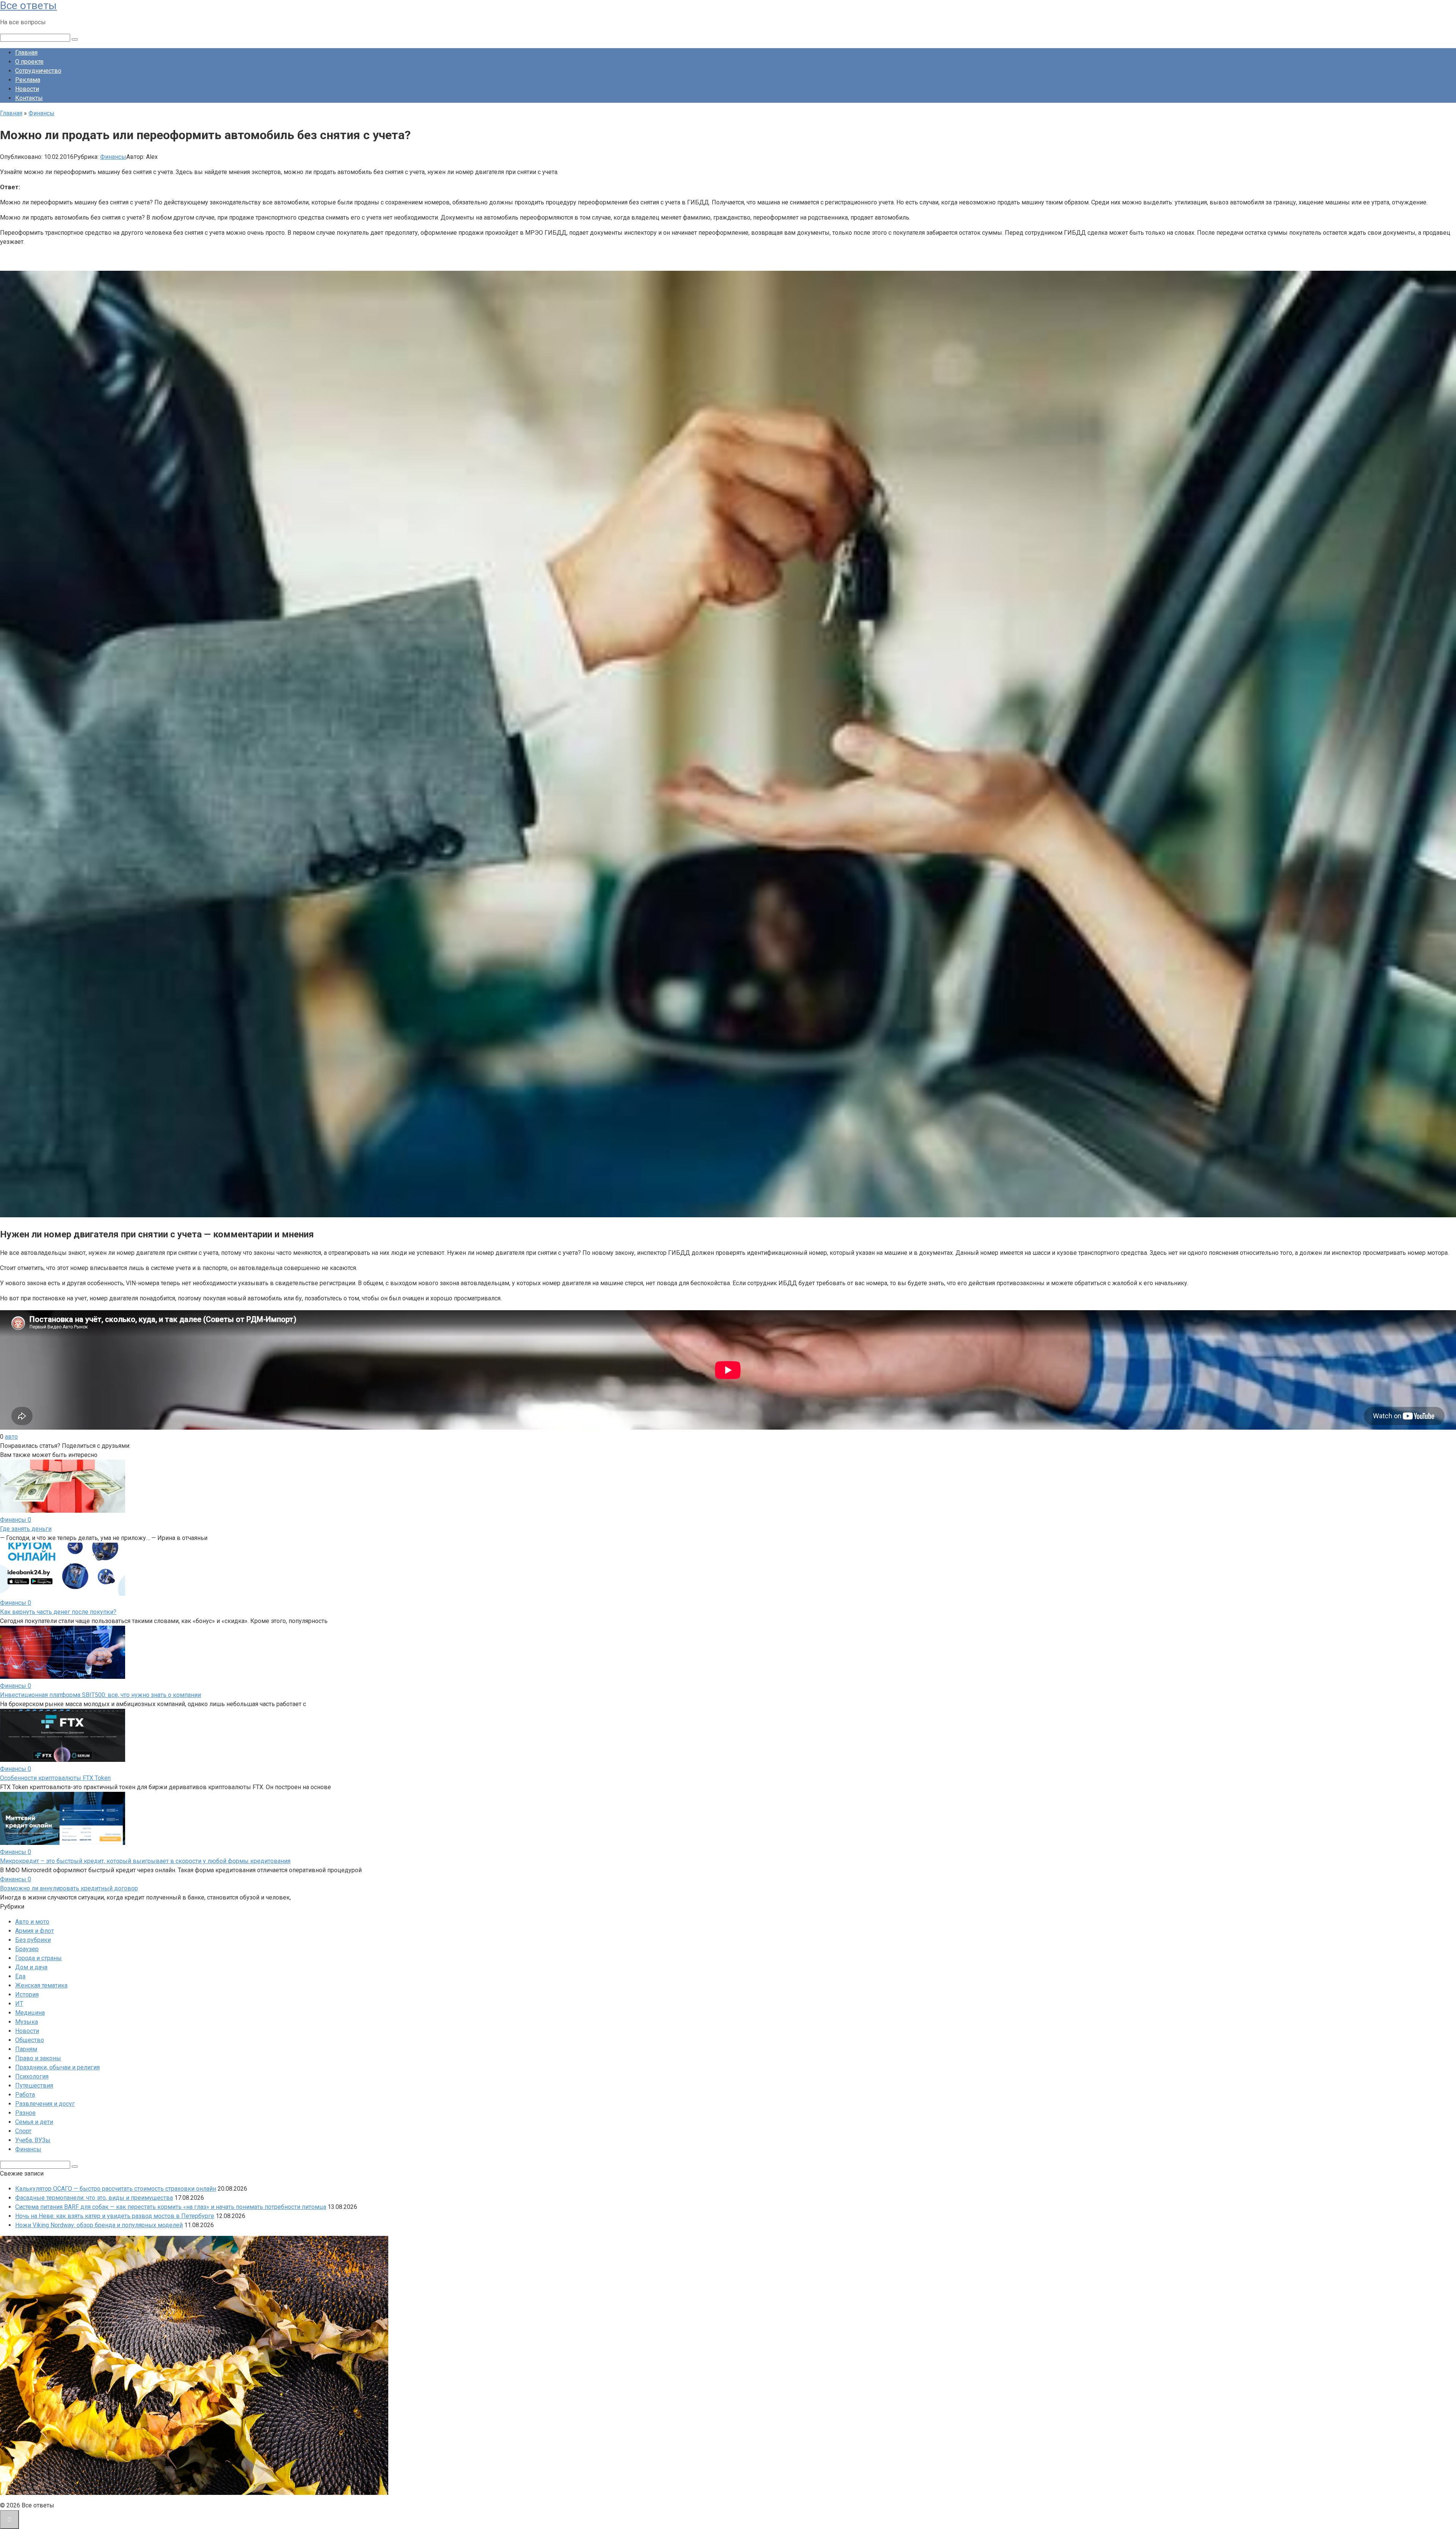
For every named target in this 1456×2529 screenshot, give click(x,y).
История (27, 1994)
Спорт (23, 2131)
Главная (26, 53)
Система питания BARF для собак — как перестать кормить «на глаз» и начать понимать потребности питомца (171, 2207)
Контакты (29, 98)
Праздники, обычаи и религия (57, 2067)
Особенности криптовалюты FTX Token (55, 1778)
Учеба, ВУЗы (33, 2140)
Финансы (113, 157)
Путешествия (34, 2086)
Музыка (27, 2022)
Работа (25, 2095)
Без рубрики (33, 1940)
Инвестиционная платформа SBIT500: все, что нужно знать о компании (100, 1695)
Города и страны (38, 1958)
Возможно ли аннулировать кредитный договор (69, 1888)
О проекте (29, 62)
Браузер (27, 1949)
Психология (32, 2076)
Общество (30, 2040)
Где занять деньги (26, 1529)
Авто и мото (32, 1922)
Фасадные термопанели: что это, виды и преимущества (94, 2198)
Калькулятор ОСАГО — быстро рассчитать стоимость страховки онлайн (116, 2189)
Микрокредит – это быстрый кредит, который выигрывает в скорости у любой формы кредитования (145, 1861)
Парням (26, 2049)
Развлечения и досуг (45, 2104)
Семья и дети (34, 2122)
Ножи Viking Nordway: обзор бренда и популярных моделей (99, 2225)
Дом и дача (31, 1967)
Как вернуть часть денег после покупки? (58, 1612)
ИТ (19, 2004)
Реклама (28, 80)
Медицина (30, 2013)
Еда (20, 1976)
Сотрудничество (38, 71)
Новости (27, 89)
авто (11, 1437)
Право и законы (38, 2058)
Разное (25, 2113)
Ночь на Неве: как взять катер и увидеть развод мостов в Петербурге (115, 2216)
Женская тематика (41, 1985)
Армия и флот (35, 1931)
